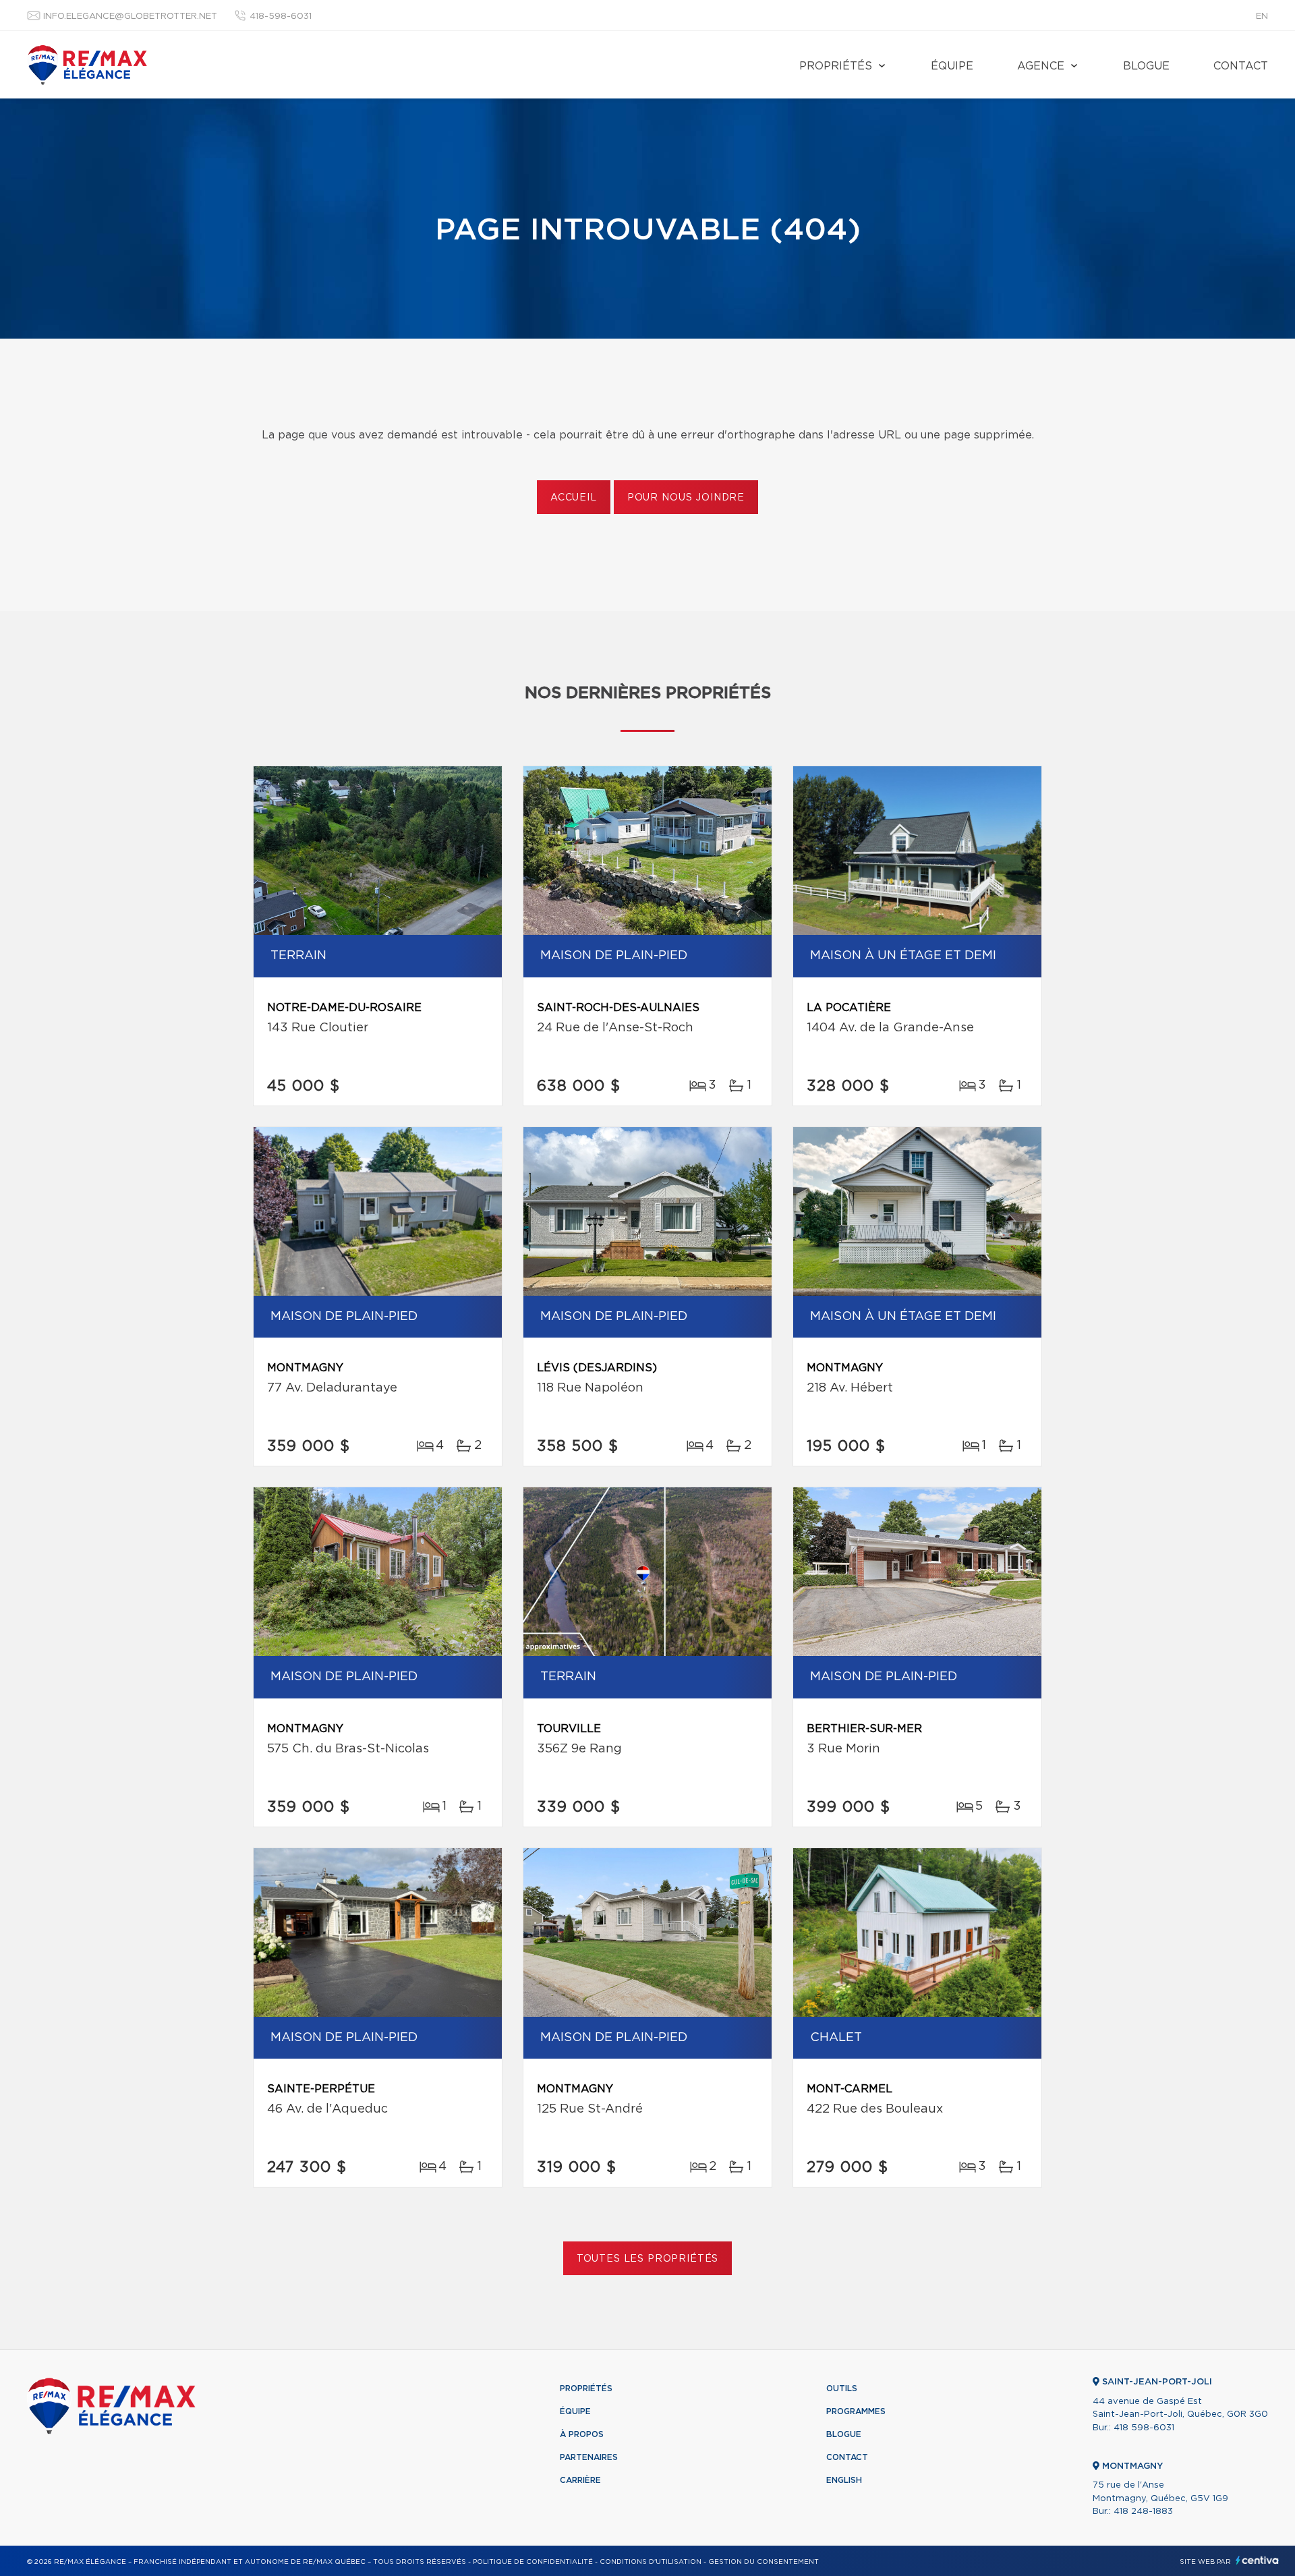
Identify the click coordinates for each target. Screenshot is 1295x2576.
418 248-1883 (1143, 2512)
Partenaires (589, 2457)
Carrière (580, 2480)
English (844, 2480)
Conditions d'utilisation (651, 2562)
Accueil (574, 498)
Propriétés (836, 66)
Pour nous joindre (686, 498)
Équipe (952, 66)
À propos (582, 2434)
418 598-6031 (1144, 2428)
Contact (1241, 66)
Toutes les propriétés (648, 2259)
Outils (842, 2388)
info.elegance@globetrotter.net (130, 17)
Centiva (1257, 2560)
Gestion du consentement (764, 2562)
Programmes (856, 2411)
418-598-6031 (281, 17)
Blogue (1146, 66)
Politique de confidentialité (533, 2562)
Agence (1041, 66)
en (1262, 17)
